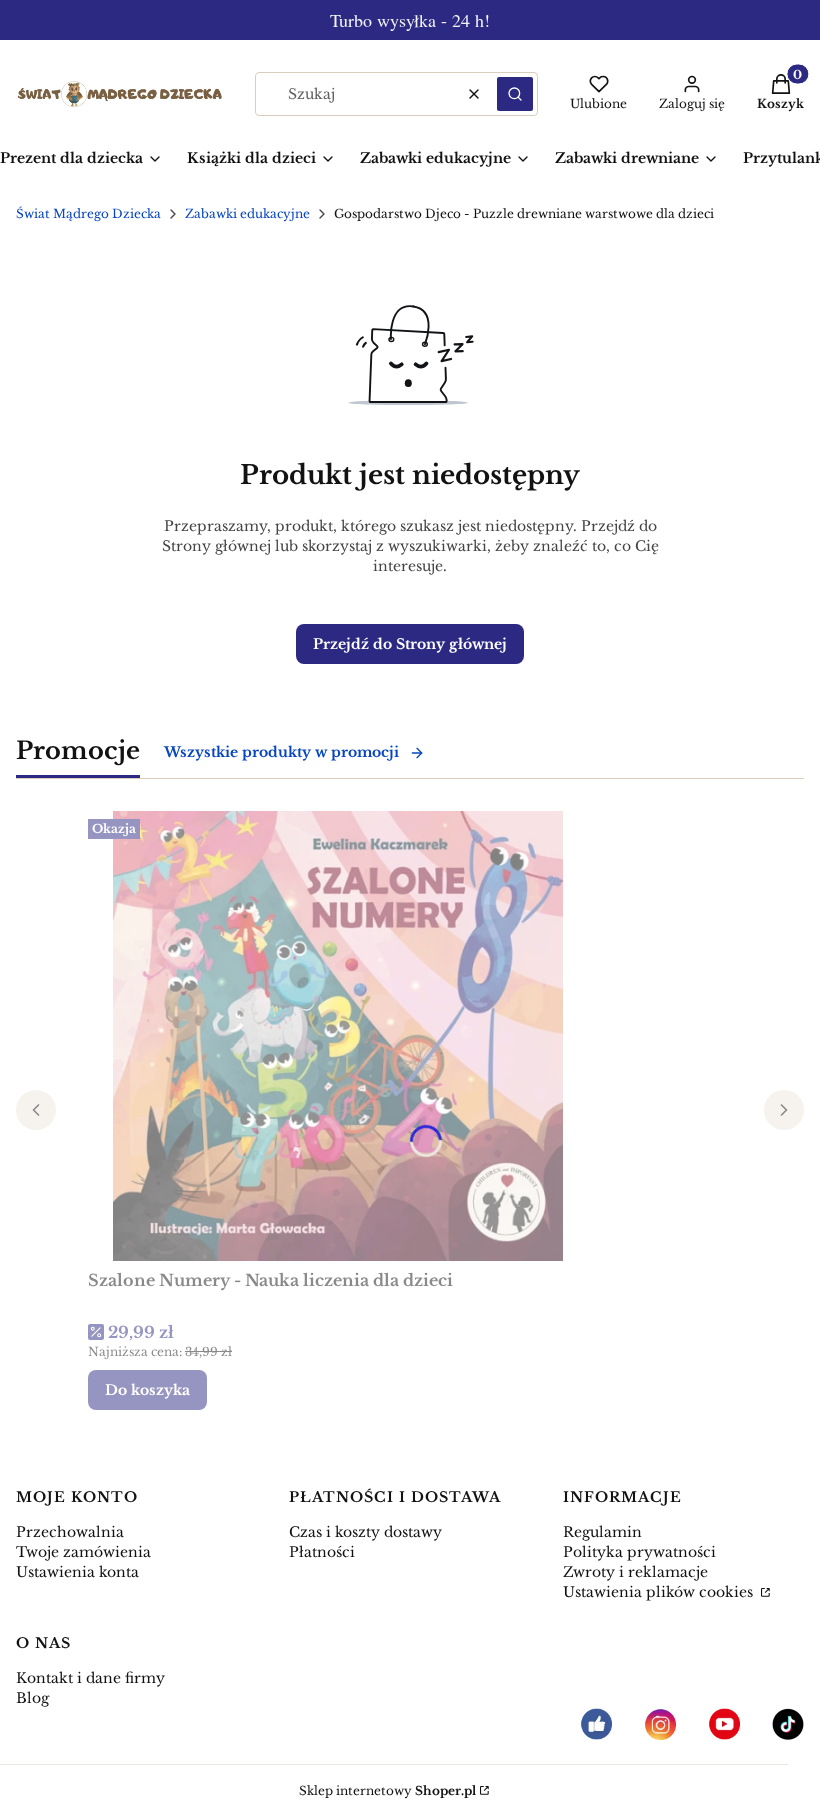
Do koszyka (147, 1390)
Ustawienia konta (77, 1572)
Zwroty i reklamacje (635, 1572)
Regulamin (602, 1532)
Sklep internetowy (387, 1790)
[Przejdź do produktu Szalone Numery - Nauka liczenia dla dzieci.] (338, 1036)
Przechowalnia (70, 1532)
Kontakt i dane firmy (90, 1678)
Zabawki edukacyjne (247, 213)
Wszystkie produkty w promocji (281, 752)
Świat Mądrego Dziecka (88, 213)
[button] (515, 94)
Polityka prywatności (639, 1552)
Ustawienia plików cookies (660, 1592)
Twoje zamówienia (83, 1552)
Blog (32, 1698)
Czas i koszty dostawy (365, 1532)
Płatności (322, 1552)
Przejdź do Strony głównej (410, 644)
